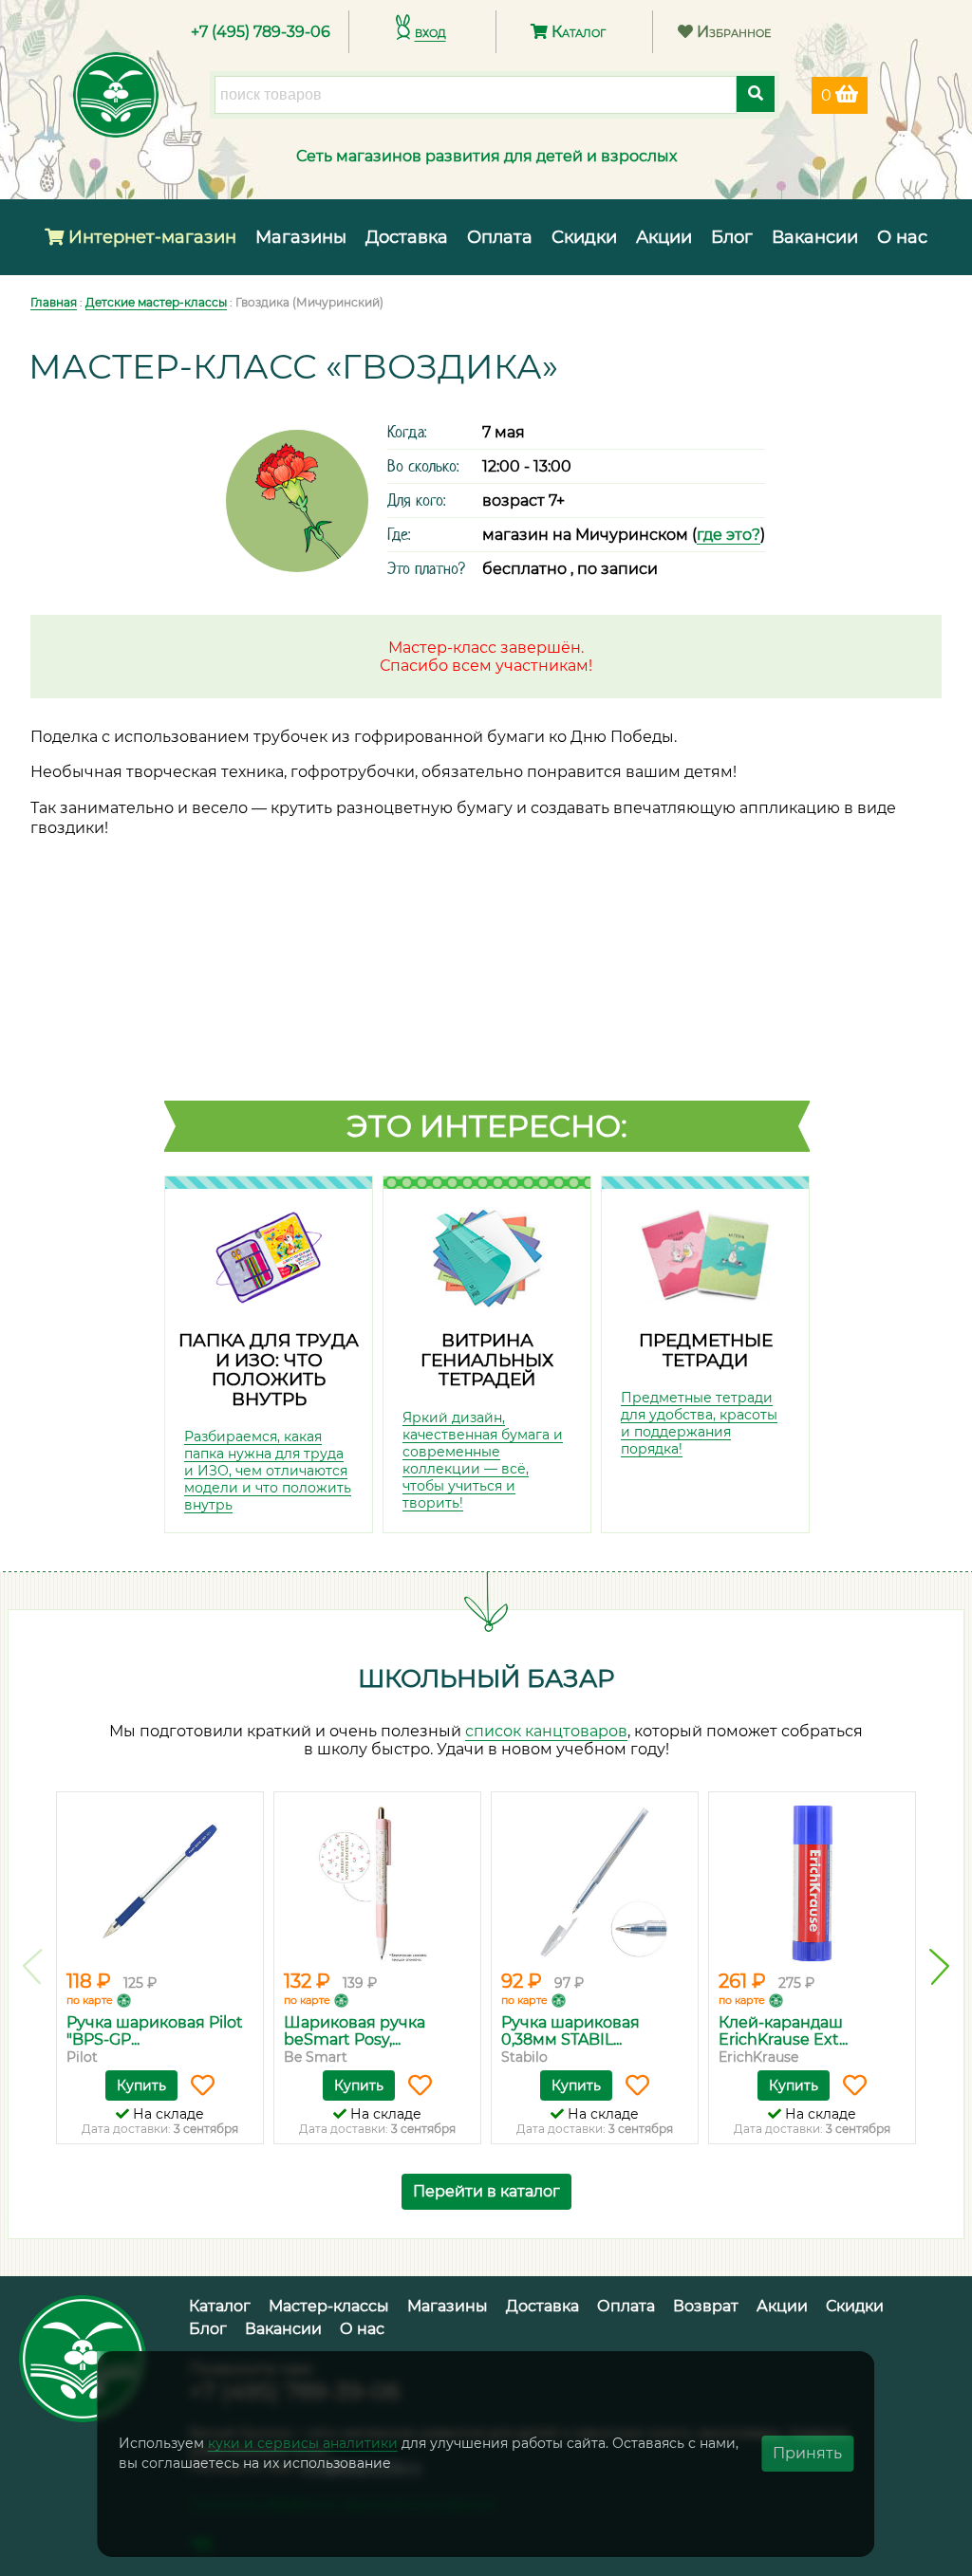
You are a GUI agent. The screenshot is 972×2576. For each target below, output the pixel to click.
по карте (90, 2000)
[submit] (756, 94)
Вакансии (815, 237)
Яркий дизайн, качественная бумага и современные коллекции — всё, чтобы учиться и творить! (483, 1460)
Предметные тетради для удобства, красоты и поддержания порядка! (699, 1423)
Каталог (577, 32)
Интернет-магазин (150, 237)
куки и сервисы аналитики (303, 2443)
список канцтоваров (546, 1731)
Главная (54, 302)
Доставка (407, 237)
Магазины (301, 237)
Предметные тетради (706, 1350)
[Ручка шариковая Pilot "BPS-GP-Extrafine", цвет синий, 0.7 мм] (160, 1883)
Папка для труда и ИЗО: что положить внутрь (269, 1370)
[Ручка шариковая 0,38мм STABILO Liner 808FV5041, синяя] (595, 1883)
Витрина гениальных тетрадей (487, 1360)
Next (939, 1967)
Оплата (500, 237)
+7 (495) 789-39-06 (261, 32)
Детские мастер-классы (156, 302)
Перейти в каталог (486, 2191)
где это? (729, 535)
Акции (664, 237)
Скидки (584, 237)
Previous (33, 1967)
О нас (902, 237)
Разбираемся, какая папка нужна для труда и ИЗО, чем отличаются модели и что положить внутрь (268, 1471)
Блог (732, 237)
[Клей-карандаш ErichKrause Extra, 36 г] (812, 1883)
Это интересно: (487, 1126)
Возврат (706, 2306)
